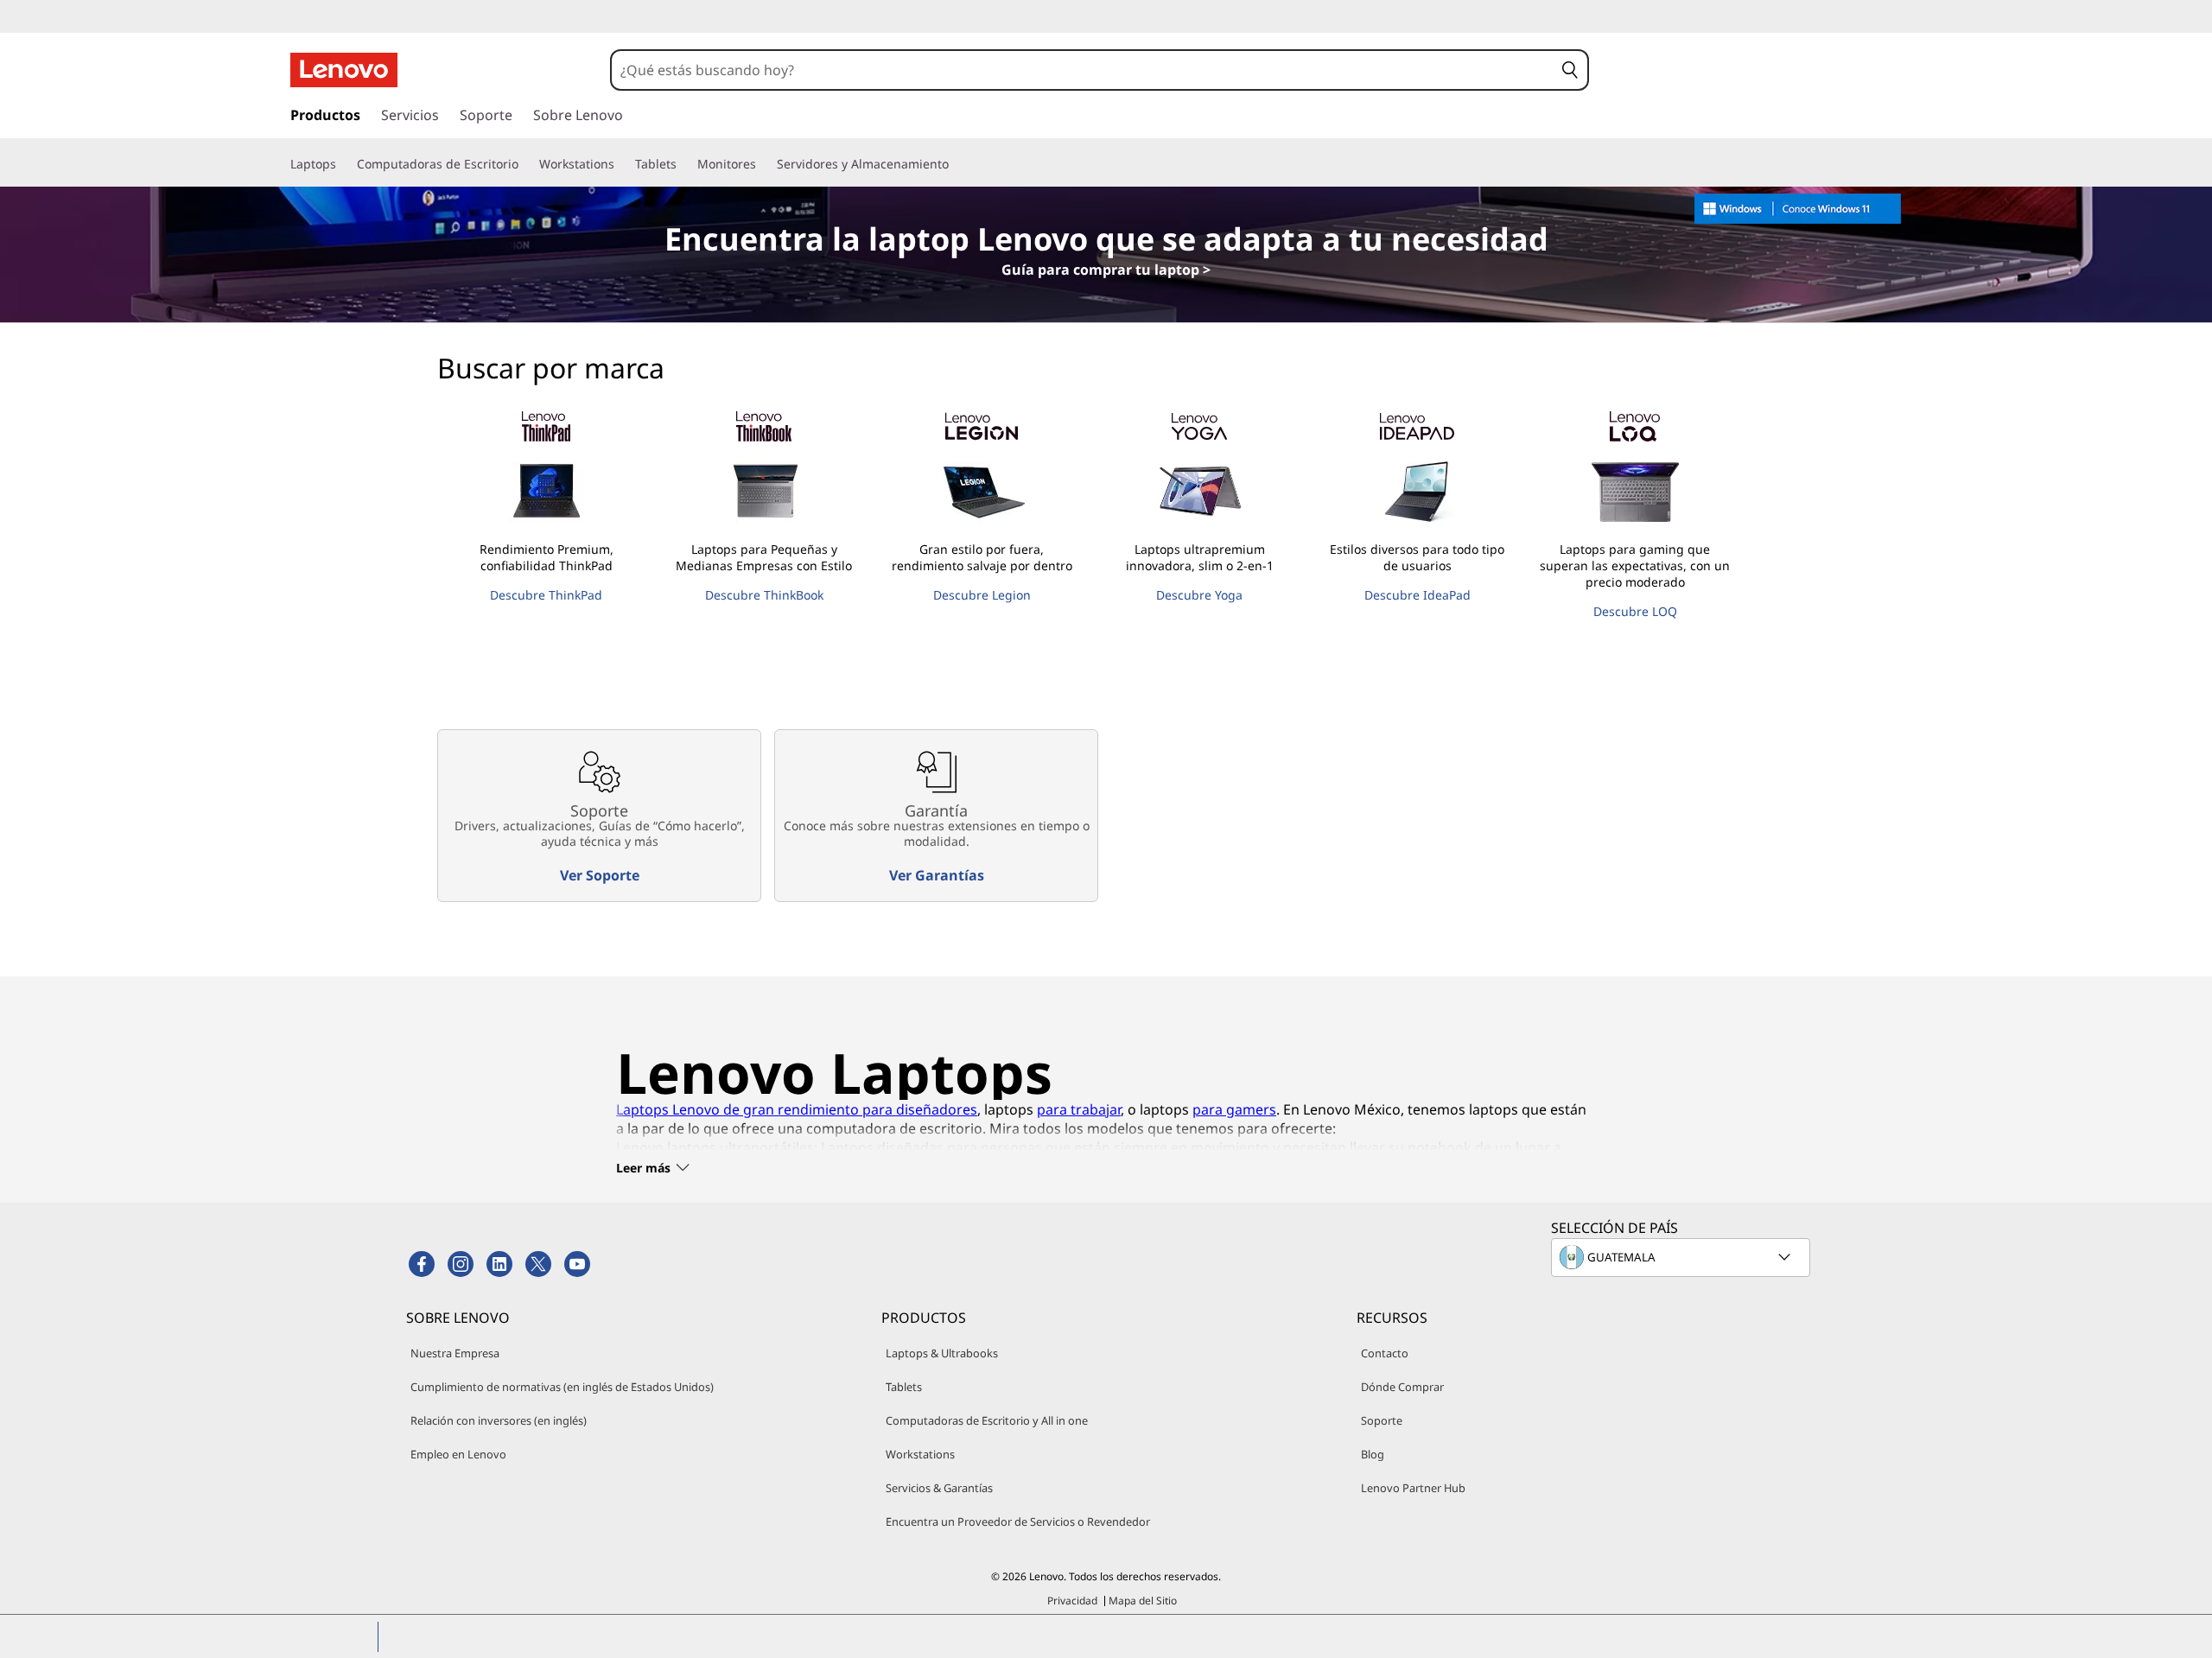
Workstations (920, 1454)
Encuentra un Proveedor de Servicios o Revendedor (1018, 1521)
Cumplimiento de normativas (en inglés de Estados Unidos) (562, 1387)
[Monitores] (763, 164)
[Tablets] (683, 164)
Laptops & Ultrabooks (942, 1353)
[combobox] (1083, 70)
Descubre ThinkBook (764, 595)
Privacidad (1072, 1601)
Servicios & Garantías (939, 1488)
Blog (1373, 1454)
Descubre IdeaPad (1417, 595)
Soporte (1382, 1420)
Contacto (1385, 1353)
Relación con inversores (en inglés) (499, 1420)
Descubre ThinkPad (546, 595)
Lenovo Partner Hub (1413, 1488)
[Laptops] (343, 164)
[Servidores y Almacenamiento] (956, 164)
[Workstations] (621, 164)
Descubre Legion (982, 595)
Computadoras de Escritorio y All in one (987, 1420)
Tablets (904, 1387)
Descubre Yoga (1199, 595)
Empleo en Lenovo (458, 1454)
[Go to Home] (344, 70)
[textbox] (1682, 1257)
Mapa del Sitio (1143, 1601)
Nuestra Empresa (455, 1353)
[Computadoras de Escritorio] (525, 164)
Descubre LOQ (1635, 611)
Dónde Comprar (1402, 1387)
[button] (1570, 70)
